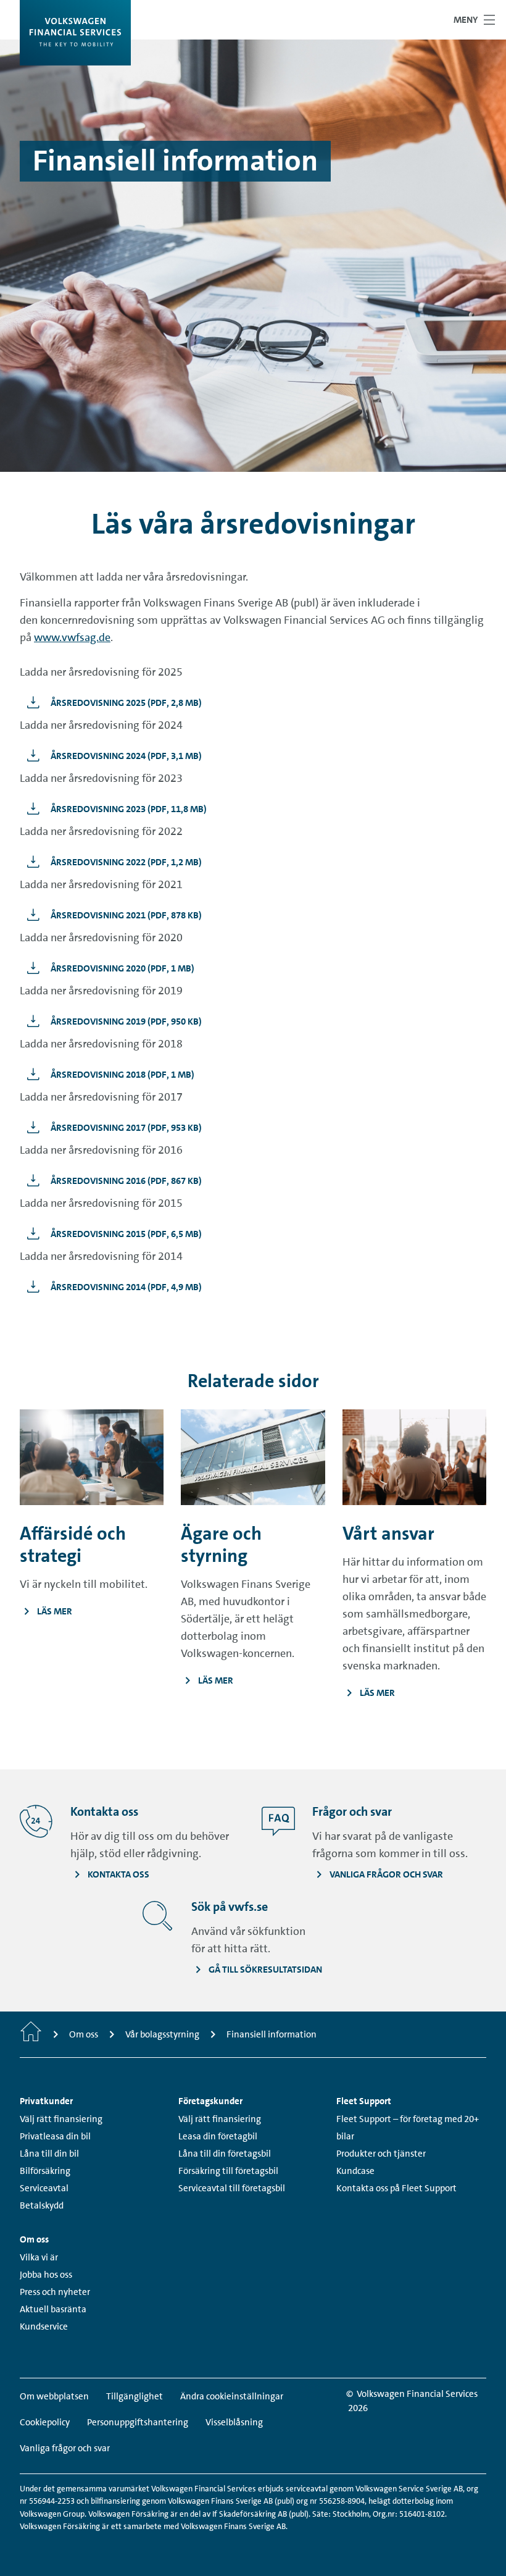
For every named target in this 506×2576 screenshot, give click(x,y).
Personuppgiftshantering (138, 2422)
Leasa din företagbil (218, 2136)
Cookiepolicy (45, 2422)
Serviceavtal (44, 2188)
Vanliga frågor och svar (65, 2448)
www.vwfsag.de (72, 637)
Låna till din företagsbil (225, 2154)
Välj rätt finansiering (61, 2119)
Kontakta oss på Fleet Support (396, 2188)
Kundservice (44, 2326)
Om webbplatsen (54, 2396)
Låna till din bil (49, 2154)
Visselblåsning (234, 2422)
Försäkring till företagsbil (228, 2171)
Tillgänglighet (135, 2396)
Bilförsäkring (45, 2171)
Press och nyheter (55, 2292)
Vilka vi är (39, 2257)
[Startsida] (31, 2034)
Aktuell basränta (53, 2309)
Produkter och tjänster (381, 2154)
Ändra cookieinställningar (232, 2396)
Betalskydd (42, 2205)
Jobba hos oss (46, 2275)
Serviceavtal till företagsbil (232, 2188)
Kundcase (355, 2171)
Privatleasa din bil (55, 2136)
